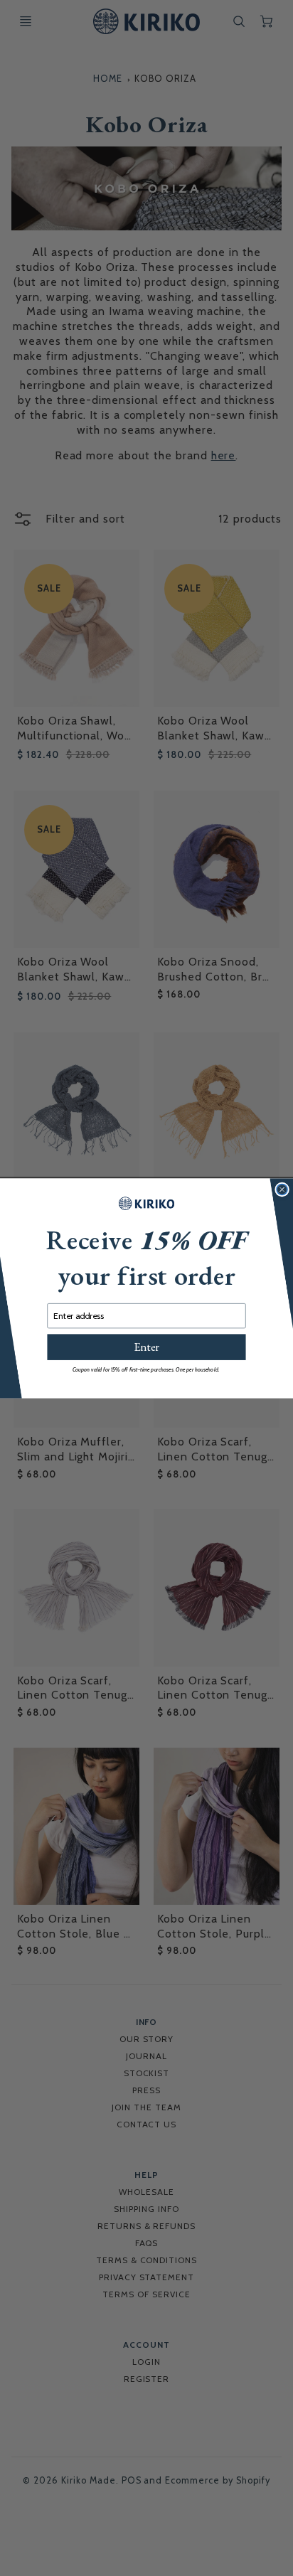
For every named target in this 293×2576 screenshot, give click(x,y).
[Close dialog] (282, 1189)
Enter (146, 1347)
